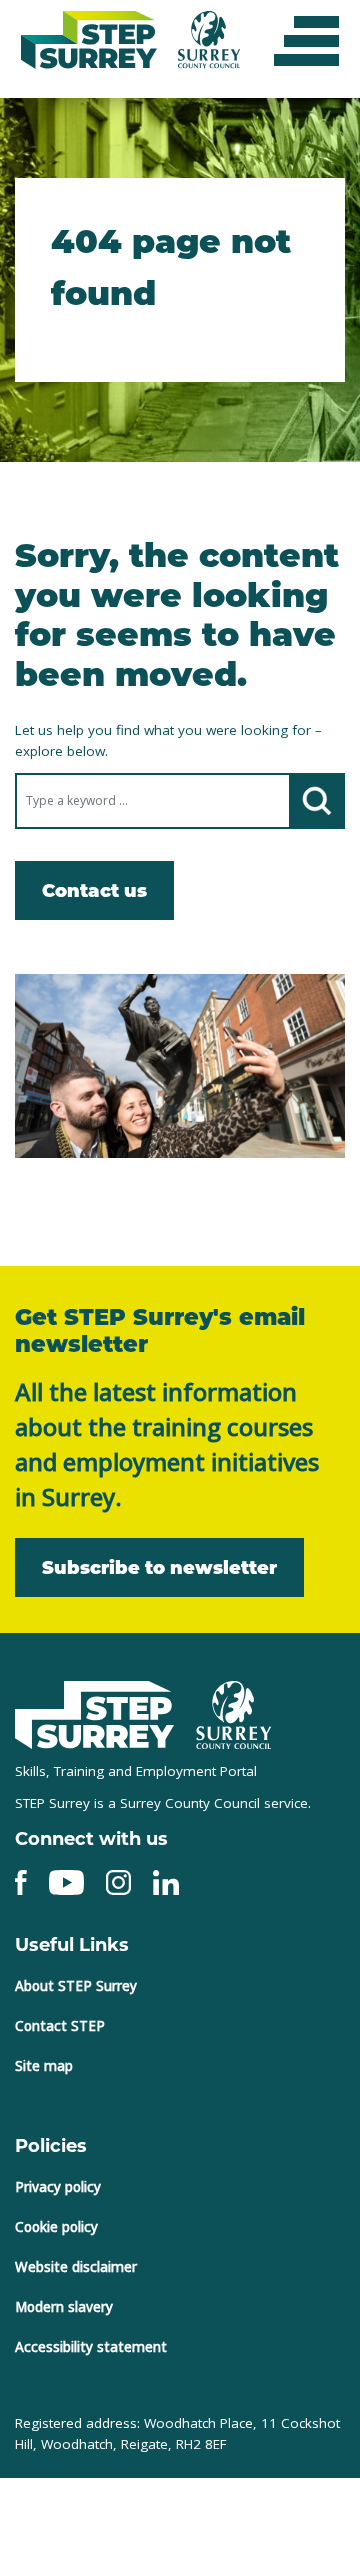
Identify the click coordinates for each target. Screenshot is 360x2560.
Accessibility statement (91, 2342)
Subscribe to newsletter (141, 1561)
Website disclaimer (76, 2262)
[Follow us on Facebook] (21, 1876)
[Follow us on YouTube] (66, 1876)
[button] (306, 40)
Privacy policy (58, 2182)
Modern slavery (64, 2302)
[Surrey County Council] (234, 1708)
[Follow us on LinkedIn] (166, 1876)
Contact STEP (60, 2021)
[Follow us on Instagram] (118, 1876)
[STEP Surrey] (94, 1709)
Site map (44, 2061)
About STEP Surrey (76, 1981)
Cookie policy (56, 2222)
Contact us (86, 887)
